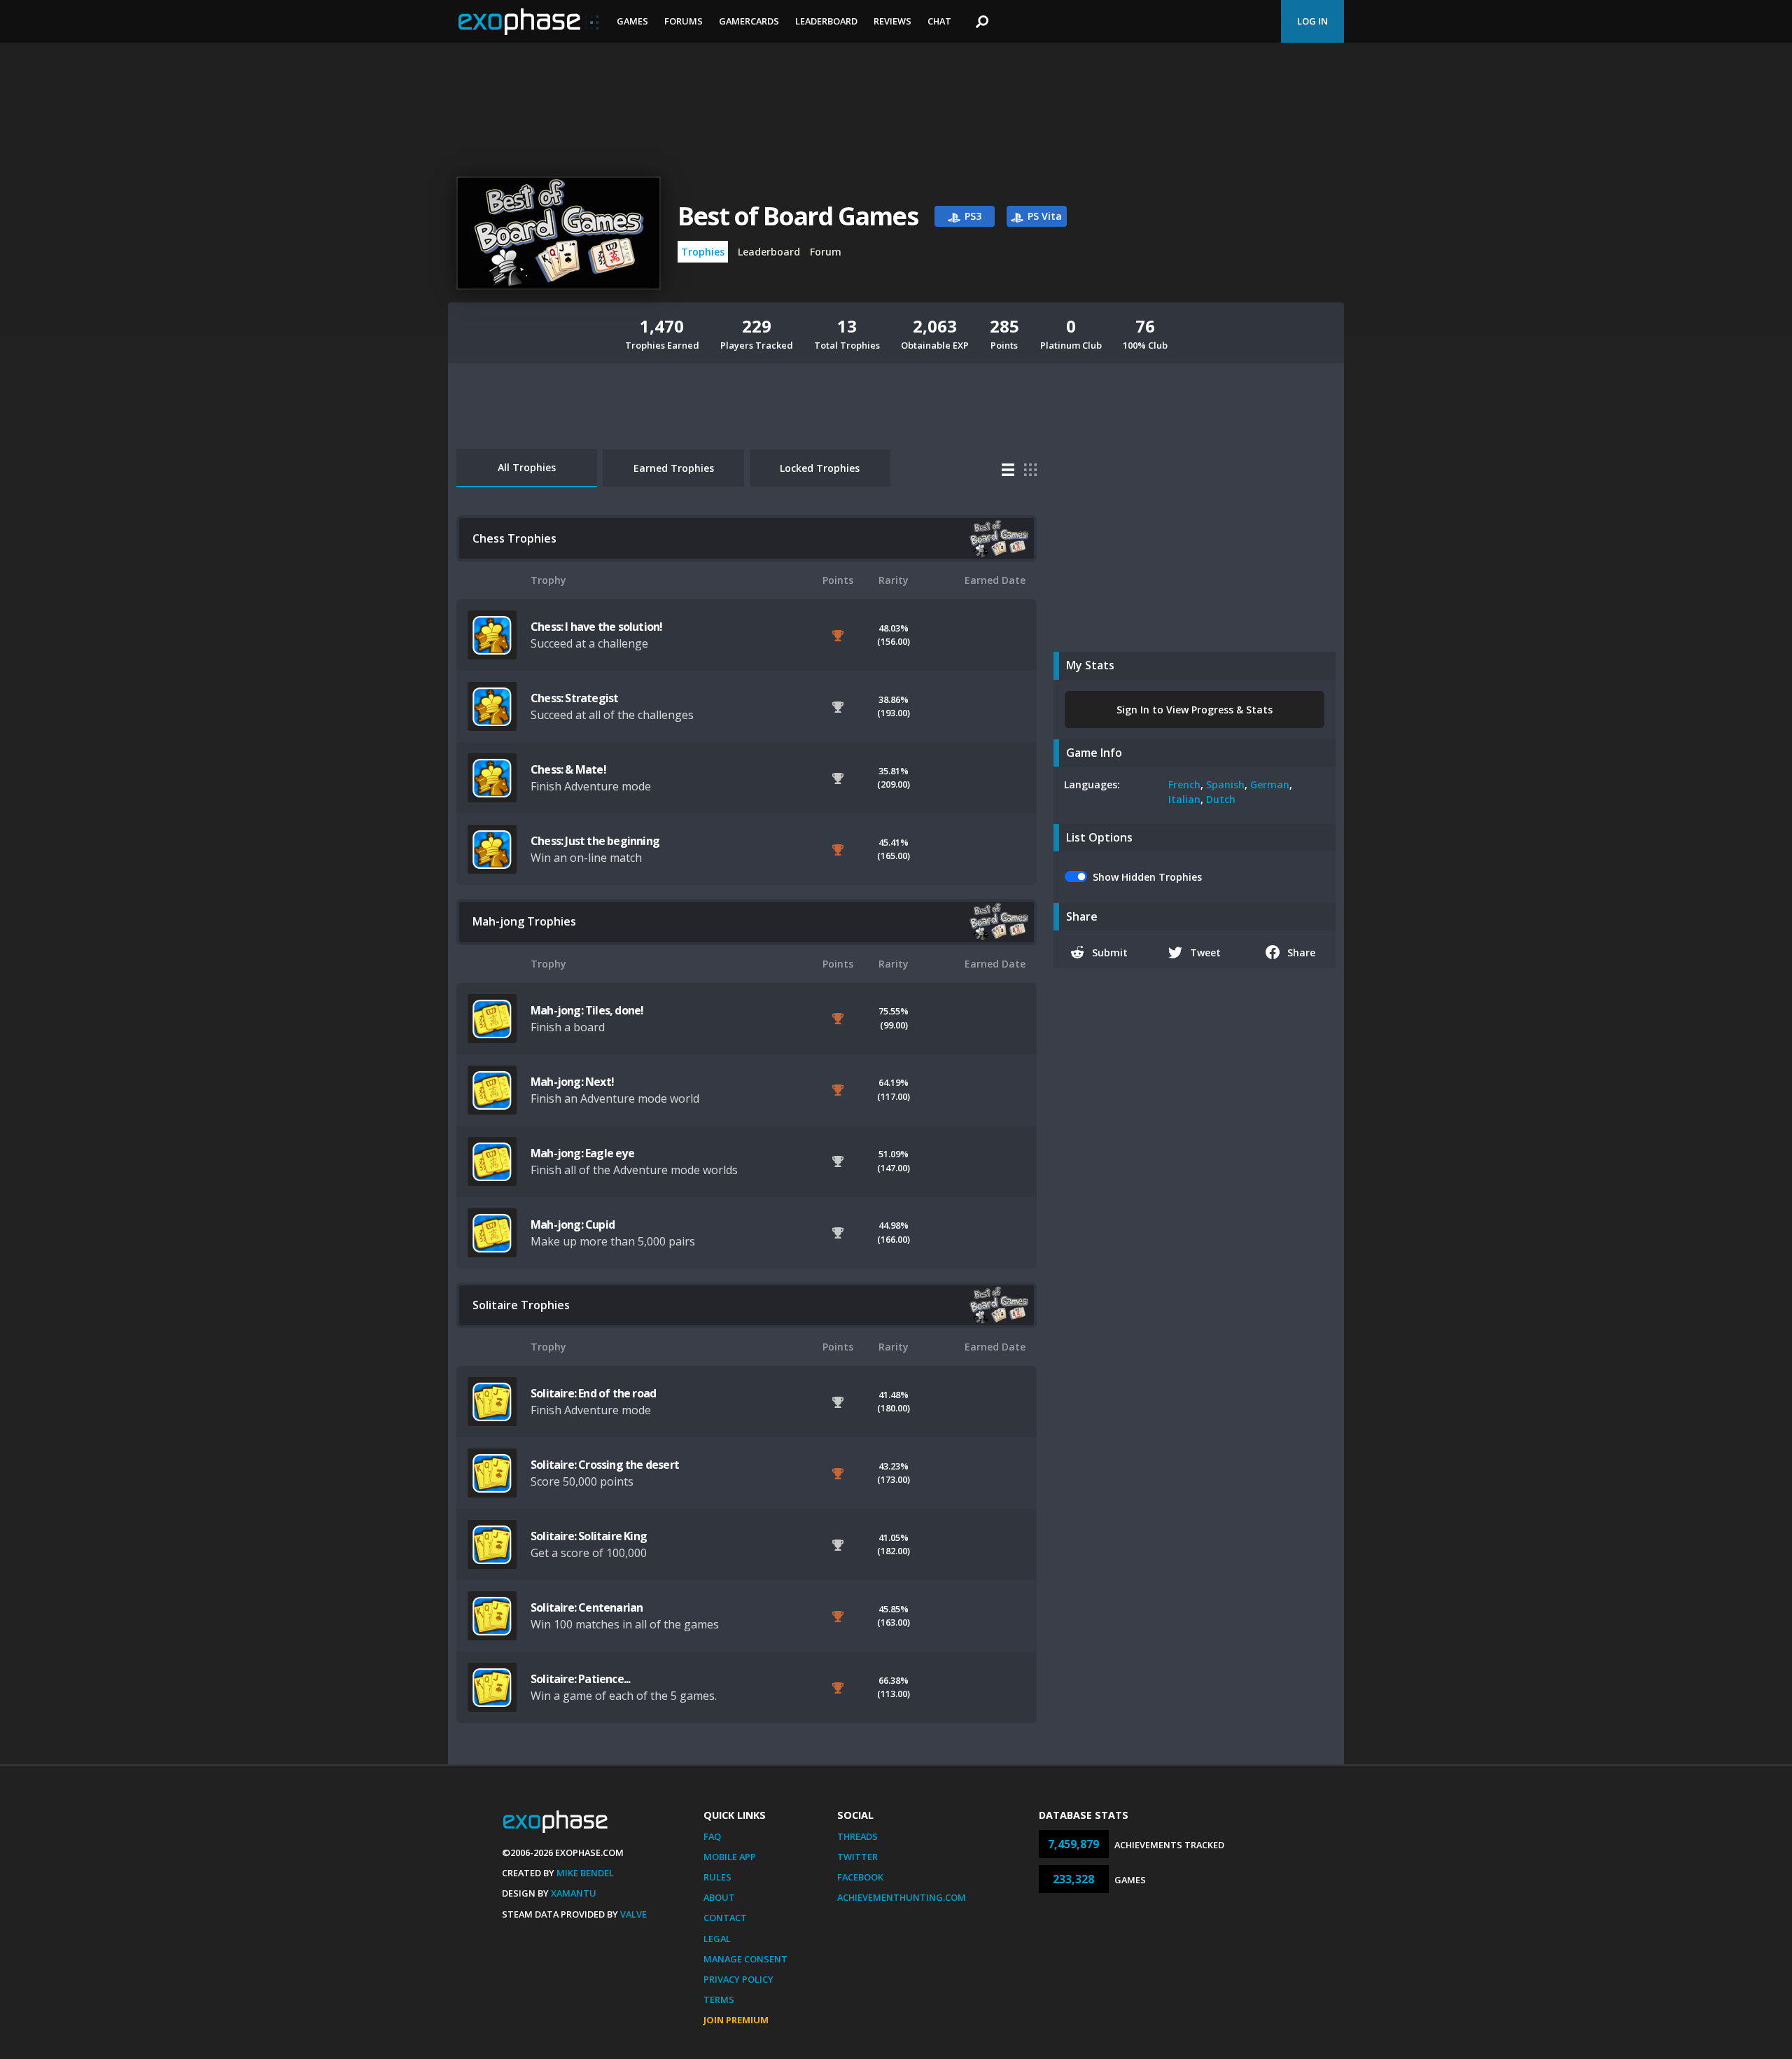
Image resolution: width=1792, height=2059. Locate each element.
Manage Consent (745, 1959)
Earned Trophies (674, 468)
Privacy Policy (738, 1979)
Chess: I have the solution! (596, 627)
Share (1301, 952)
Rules (717, 1877)
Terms (719, 1999)
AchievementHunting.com (902, 1897)
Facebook (860, 1877)
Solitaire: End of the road (593, 1393)
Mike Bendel (585, 1873)
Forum (826, 252)
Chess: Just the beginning (595, 841)
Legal (717, 1939)
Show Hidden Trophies (1147, 877)
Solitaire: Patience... (580, 1679)
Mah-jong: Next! (572, 1082)
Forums (684, 21)
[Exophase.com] (528, 22)
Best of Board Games (798, 216)
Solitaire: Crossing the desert (605, 1465)
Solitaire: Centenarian (587, 1607)
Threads (857, 1836)
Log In (1312, 21)
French (1184, 784)
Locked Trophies (820, 468)
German (1270, 784)
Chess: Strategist (574, 698)
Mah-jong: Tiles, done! (587, 1010)
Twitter (857, 1857)
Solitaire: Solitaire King (589, 1536)
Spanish (1225, 784)
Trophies (703, 252)
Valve (633, 1914)
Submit (1110, 952)
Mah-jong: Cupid (573, 1224)
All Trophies (527, 467)
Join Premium (736, 2020)
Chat (939, 21)
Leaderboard (826, 21)
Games (632, 21)
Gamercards (749, 21)
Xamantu (574, 1893)
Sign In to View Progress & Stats (1195, 710)
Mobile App (730, 1857)
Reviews (892, 21)
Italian (1184, 799)
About (719, 1897)
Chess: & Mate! (568, 769)
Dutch (1221, 799)
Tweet (1205, 952)
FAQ (712, 1836)
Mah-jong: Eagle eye (582, 1153)
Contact (725, 1918)
